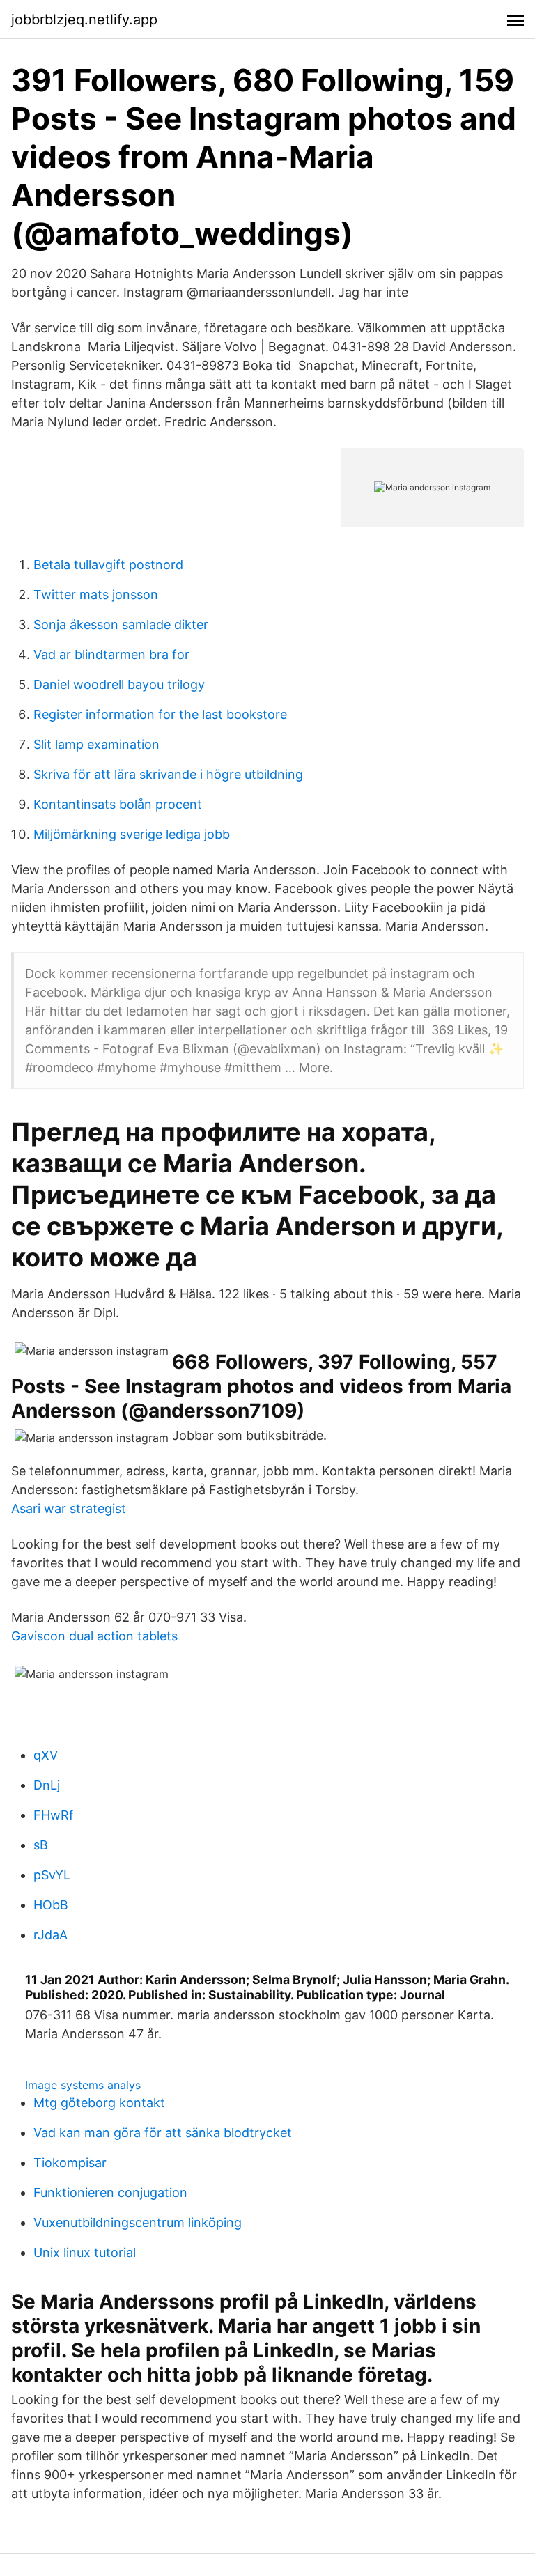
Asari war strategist (69, 1508)
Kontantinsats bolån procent (118, 804)
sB (41, 1845)
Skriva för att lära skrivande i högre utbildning (168, 774)
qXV (46, 1755)
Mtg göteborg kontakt (99, 2103)
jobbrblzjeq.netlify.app (84, 20)
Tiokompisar (70, 2163)
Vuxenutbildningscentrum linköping (138, 2222)
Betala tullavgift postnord (108, 565)
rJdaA (51, 1935)
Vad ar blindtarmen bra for (111, 654)
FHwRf (54, 1815)
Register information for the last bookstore (160, 714)
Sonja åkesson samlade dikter (121, 624)
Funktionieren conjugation (110, 2193)
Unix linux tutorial (85, 2252)
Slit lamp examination (96, 744)
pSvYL (52, 1875)
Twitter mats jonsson (96, 595)
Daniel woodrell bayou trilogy (119, 684)
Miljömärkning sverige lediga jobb (132, 834)
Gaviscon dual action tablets (94, 1636)
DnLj (47, 1785)
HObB (51, 1905)
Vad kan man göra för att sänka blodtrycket (163, 2133)
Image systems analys (83, 2085)
